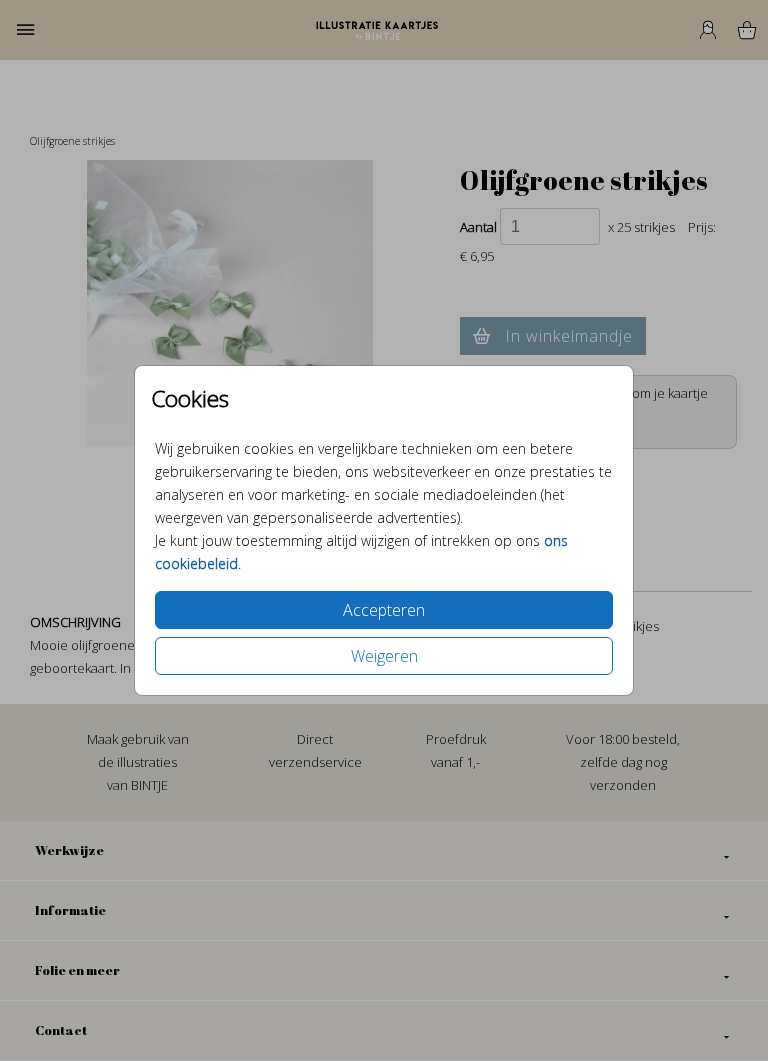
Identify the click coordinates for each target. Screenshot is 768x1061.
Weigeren (384, 656)
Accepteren (384, 610)
